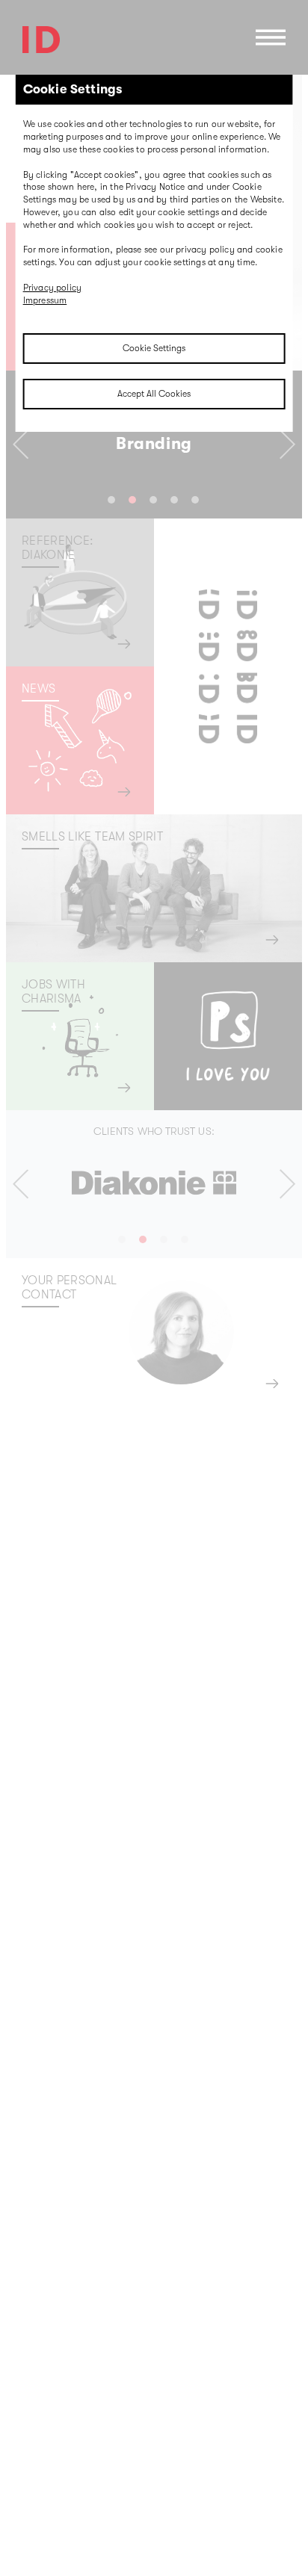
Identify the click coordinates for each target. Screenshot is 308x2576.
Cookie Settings (154, 348)
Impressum (45, 300)
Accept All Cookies (154, 394)
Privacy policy (53, 288)
